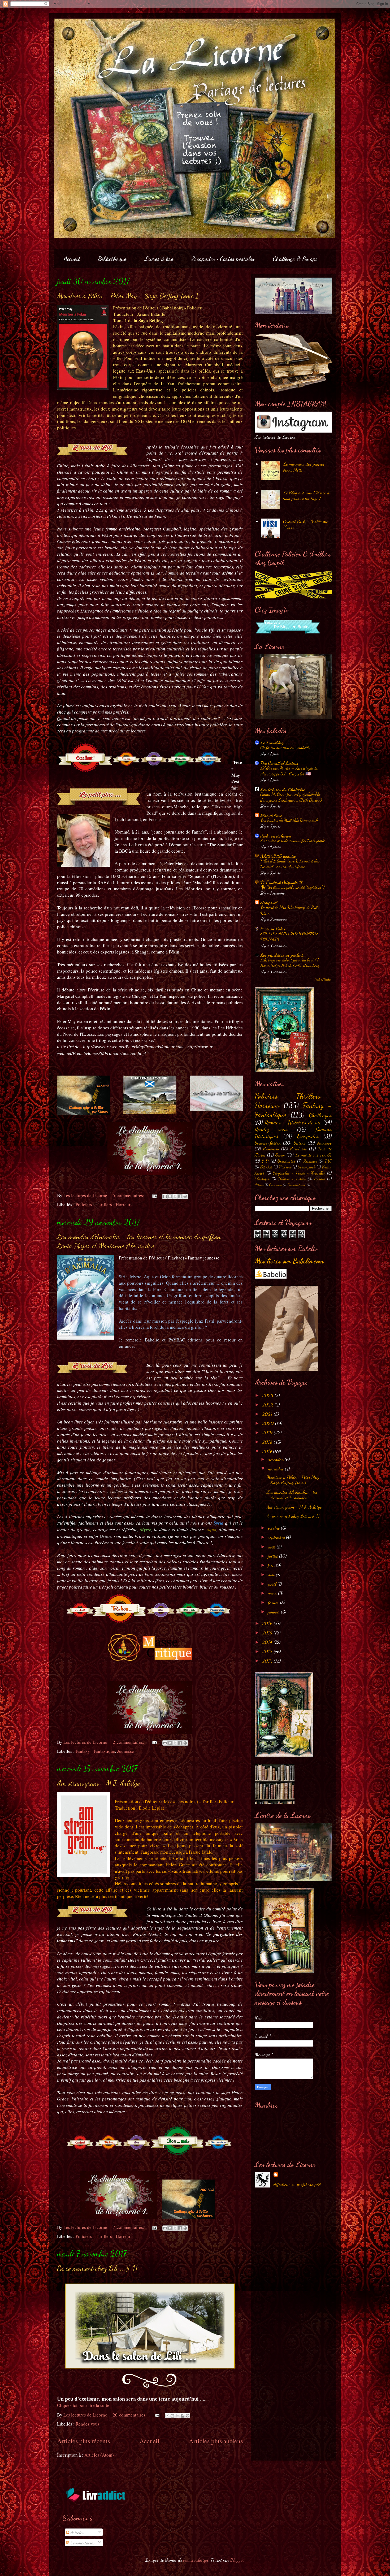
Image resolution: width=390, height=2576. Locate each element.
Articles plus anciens (216, 2441)
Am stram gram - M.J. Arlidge (98, 1783)
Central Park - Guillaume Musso (305, 524)
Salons (300, 1143)
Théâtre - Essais (292, 1179)
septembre (277, 1537)
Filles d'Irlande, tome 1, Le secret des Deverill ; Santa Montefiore (290, 864)
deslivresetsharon (276, 836)
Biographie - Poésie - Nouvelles (299, 1173)
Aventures (299, 1149)
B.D (265, 1161)
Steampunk (307, 1167)
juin (272, 1565)
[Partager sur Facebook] (180, 1196)
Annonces (271, 1149)
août (272, 1547)
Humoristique (296, 1185)
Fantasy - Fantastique (95, 1751)
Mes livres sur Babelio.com (289, 1261)
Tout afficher (323, 979)
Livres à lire (159, 259)
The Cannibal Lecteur (279, 763)
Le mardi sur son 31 (313, 1155)
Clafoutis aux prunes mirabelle (285, 747)
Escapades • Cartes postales (223, 259)
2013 (268, 1651)
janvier (274, 1612)
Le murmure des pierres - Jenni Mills (306, 467)
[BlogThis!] (170, 1196)
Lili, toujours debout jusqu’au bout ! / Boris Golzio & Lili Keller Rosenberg (290, 963)
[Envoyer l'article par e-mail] (154, 1195)
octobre (274, 1528)
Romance (310, 1161)
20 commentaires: (130, 2415)
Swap (280, 1155)
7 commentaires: (129, 2227)
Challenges (320, 1115)
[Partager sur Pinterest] (185, 1196)
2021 (268, 1414)
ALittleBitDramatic (278, 856)
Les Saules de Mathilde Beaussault (289, 820)
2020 (269, 1423)
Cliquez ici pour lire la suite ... (85, 2405)
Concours (275, 1185)
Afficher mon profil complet (297, 2184)
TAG (328, 1161)
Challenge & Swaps (295, 259)
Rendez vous (88, 2424)
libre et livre (271, 815)
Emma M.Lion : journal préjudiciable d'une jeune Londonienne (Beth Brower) (291, 797)
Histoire (285, 1167)
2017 (268, 1451)
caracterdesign (196, 2560)
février (274, 1602)
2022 (268, 1405)
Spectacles (286, 1161)
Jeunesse (126, 1751)
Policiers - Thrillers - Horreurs (104, 1204)
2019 (268, 1432)
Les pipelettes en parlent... (283, 955)
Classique (262, 1179)
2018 (268, 1442)
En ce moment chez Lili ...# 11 (97, 2268)
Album (259, 1185)
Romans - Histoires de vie (293, 1122)
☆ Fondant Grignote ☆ (282, 882)
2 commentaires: (129, 1742)
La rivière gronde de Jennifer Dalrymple (292, 841)
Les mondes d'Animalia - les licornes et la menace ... (292, 1495)
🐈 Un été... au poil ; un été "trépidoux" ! (292, 887)
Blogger (237, 2560)
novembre (276, 1469)
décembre (276, 1459)
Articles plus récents (83, 2441)
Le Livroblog (272, 743)
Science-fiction (268, 1143)
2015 (268, 1633)
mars (273, 1593)
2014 (268, 1642)
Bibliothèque (112, 259)
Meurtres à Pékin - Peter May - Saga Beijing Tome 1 (128, 296)
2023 (268, 1395)
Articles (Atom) (99, 2455)
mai (272, 1574)
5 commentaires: (129, 1195)
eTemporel (269, 902)
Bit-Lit (266, 1167)
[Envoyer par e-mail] (165, 1196)
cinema (320, 1179)
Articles (77, 2532)
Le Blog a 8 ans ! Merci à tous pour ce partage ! (306, 495)
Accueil (72, 259)
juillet (274, 1556)
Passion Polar (273, 929)
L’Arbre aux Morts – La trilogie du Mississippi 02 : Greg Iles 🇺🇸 (289, 771)
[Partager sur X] (175, 1196)
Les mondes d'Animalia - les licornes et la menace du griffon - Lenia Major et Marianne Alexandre (142, 1241)
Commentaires (82, 2543)
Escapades (308, 1136)
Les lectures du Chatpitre (283, 789)
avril (273, 1584)
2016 (268, 1623)
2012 (268, 1661)
